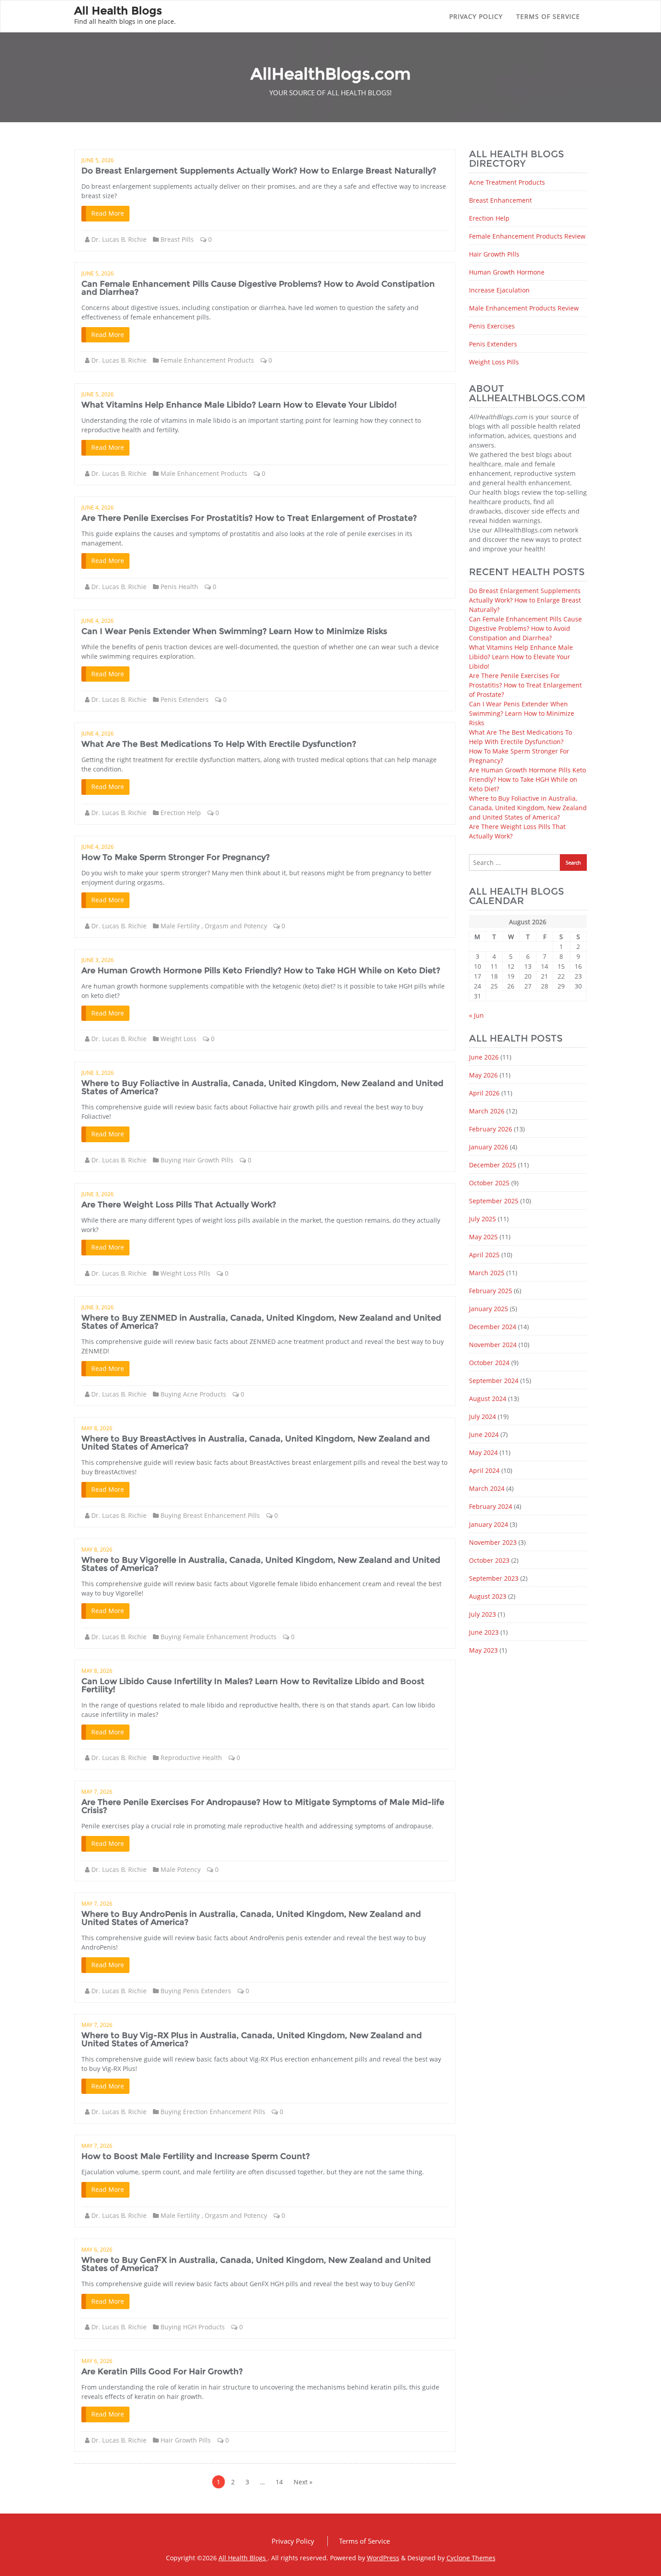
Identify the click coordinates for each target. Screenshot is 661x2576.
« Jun (476, 1015)
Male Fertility (180, 926)
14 (279, 2482)
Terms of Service (548, 16)
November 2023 (493, 1542)
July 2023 (482, 1614)
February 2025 (491, 1291)
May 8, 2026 (97, 1428)
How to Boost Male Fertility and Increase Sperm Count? (196, 2156)
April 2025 (484, 1255)
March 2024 (487, 1488)
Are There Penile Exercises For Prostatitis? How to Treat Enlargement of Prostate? (249, 518)
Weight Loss (179, 1039)
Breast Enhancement (500, 200)
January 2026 (489, 1147)
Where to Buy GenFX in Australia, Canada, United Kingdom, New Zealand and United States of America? (256, 2264)
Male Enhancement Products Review (524, 308)
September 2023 (494, 1578)
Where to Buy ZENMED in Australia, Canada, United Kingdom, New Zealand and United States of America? (261, 1322)
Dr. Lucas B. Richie (119, 239)
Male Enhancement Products (204, 473)
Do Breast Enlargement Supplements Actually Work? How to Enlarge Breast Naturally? (259, 171)
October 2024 (489, 1363)
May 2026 (483, 1075)
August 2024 (488, 1399)
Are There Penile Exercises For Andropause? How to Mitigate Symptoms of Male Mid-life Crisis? (263, 1806)
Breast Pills (177, 239)
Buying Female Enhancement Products (219, 1637)
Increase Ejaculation (499, 290)
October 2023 (489, 1560)
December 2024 (493, 1327)
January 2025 (489, 1309)
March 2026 (487, 1111)
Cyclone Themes (471, 2558)
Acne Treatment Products (507, 182)
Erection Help (181, 813)
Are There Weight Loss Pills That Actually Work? (179, 1205)
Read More (108, 213)
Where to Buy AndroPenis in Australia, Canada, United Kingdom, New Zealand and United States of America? (251, 1918)
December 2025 (493, 1165)
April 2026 (484, 1093)
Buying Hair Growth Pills (197, 1160)
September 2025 (494, 1201)
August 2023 (488, 1596)
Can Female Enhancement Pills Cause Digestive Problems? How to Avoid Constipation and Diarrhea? (258, 288)
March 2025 (487, 1273)
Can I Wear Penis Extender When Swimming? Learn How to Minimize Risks (234, 631)
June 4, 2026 (98, 508)
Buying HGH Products (193, 2327)
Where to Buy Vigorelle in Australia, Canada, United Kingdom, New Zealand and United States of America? (261, 1564)
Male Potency (181, 1869)
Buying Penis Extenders (196, 1991)
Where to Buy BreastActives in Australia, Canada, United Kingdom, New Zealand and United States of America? (256, 1443)
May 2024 (483, 1452)
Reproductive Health (191, 1758)
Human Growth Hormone (507, 272)
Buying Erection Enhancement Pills (213, 2112)
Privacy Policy (476, 16)
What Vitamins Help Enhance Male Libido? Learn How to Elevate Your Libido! (239, 405)
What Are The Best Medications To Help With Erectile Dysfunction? (219, 744)
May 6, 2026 (97, 2250)
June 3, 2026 (98, 960)
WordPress (383, 2558)
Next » (303, 2482)
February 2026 (491, 1129)
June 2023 (484, 1632)
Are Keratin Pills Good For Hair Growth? (162, 2372)
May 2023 (483, 1650)
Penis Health (179, 587)
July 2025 (482, 1219)
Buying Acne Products (193, 1394)
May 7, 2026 (97, 1792)
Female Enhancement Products (207, 360)
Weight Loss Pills (185, 1273)
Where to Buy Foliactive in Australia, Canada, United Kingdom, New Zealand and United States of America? (262, 1087)
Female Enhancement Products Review (527, 236)
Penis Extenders (185, 699)
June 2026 (484, 1057)
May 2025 (483, 1237)
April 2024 (484, 1470)
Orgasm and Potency (236, 926)
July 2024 (482, 1417)
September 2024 (494, 1381)
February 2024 (491, 1506)
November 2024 (493, 1345)
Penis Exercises (492, 326)
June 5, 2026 (98, 160)
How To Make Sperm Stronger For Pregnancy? (176, 857)
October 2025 (489, 1183)
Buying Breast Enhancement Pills (210, 1515)
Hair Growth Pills (186, 2440)
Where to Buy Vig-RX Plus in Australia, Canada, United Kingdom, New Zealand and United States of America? (252, 2040)
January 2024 (489, 1524)
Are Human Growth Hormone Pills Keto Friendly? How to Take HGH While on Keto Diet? (261, 971)
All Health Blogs (243, 2558)
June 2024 (484, 1434)
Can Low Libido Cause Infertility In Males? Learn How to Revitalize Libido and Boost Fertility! (253, 1685)
